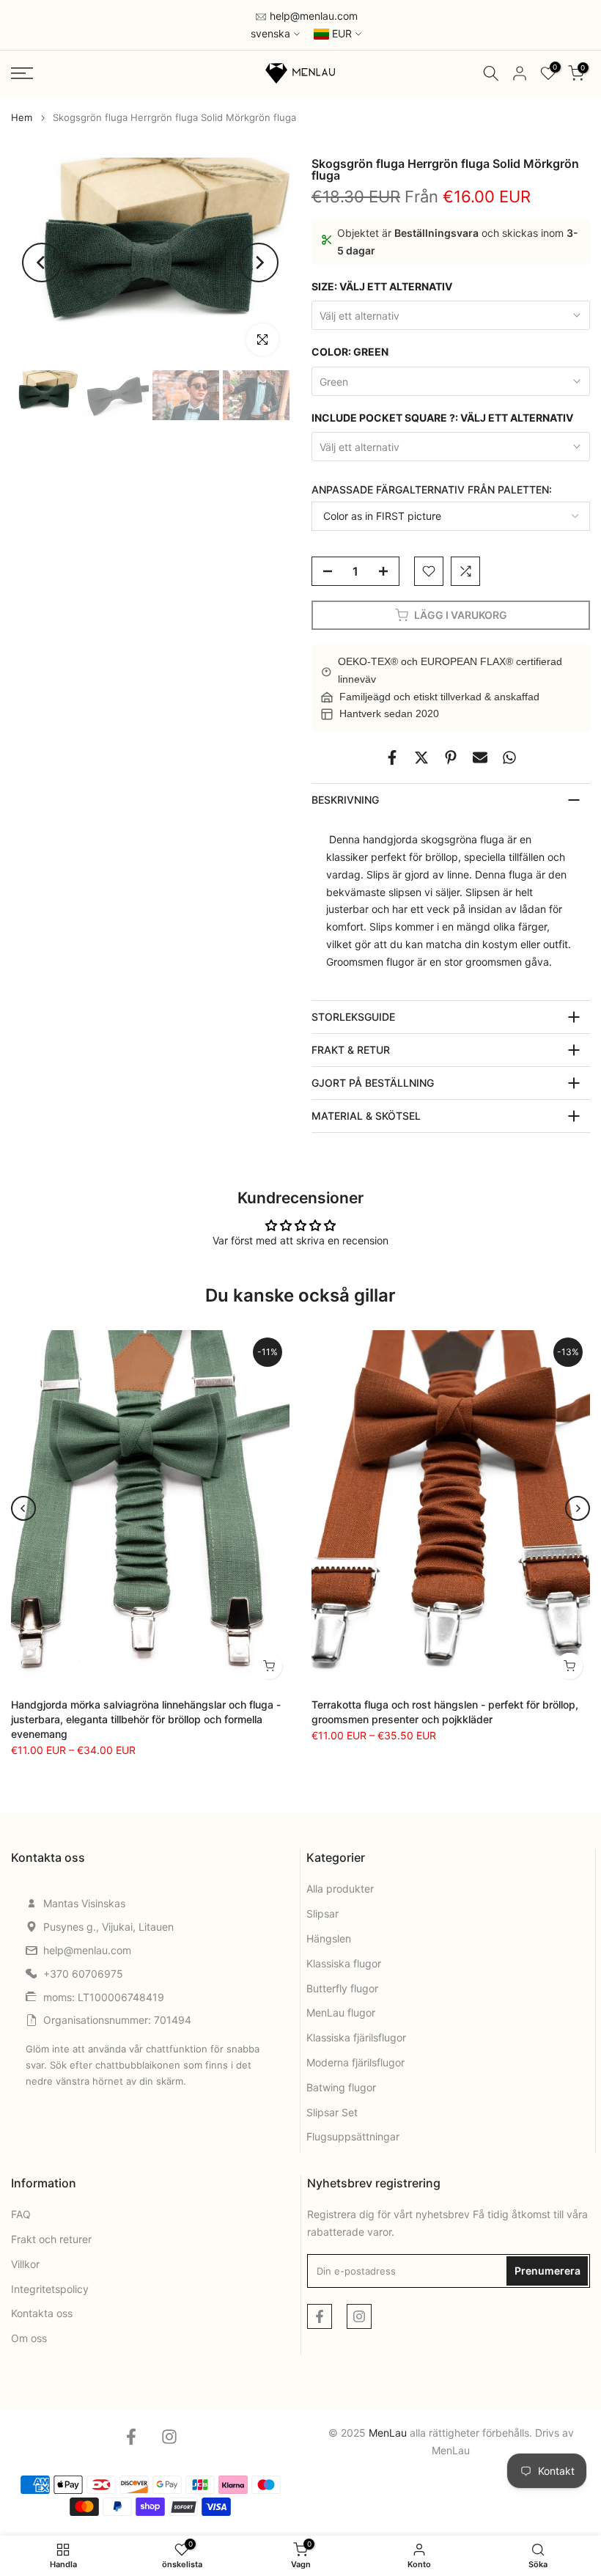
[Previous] (42, 263)
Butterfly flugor (342, 1988)
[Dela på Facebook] (392, 757)
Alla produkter (340, 1889)
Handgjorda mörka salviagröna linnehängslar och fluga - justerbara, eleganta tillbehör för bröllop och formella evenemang (146, 1719)
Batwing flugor (341, 2087)
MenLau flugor (341, 2012)
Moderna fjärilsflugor (355, 2062)
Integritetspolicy (50, 2289)
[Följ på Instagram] (359, 2316)
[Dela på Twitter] (421, 757)
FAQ (21, 2214)
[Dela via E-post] (480, 757)
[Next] (259, 263)
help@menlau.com (312, 16)
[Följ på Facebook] (320, 2316)
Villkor (25, 2264)
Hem (22, 118)
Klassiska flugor (344, 1963)
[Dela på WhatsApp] (509, 757)
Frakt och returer (51, 2239)
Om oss (29, 2338)
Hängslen (329, 1938)
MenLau (451, 2450)
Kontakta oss (42, 2313)
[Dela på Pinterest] (451, 757)
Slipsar (322, 1913)
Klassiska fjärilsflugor (356, 2037)
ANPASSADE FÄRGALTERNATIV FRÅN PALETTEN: (432, 489)
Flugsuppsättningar (353, 2136)
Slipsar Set (332, 2112)
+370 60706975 (83, 1974)
